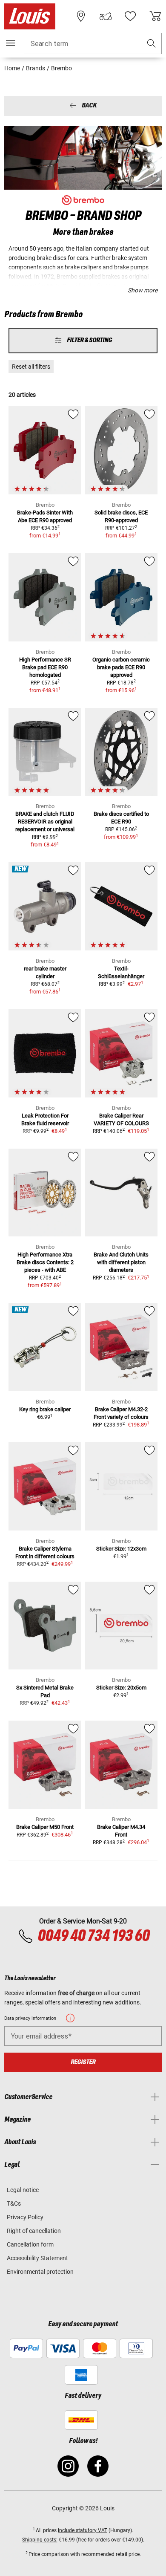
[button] (152, 44)
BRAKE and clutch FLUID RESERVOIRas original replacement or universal (45, 822)
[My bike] (106, 16)
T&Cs (14, 2203)
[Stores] (81, 16)
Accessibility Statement (37, 2258)
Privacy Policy (25, 2217)
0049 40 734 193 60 (93, 1936)
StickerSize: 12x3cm (121, 1549)
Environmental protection (40, 2272)
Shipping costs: (40, 2540)
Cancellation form (30, 2244)
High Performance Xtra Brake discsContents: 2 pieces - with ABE (45, 1262)
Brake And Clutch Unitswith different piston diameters (121, 1262)
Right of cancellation (34, 2231)
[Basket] (155, 16)
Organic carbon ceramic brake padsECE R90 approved (121, 667)
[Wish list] (130, 16)
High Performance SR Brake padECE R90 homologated (45, 667)
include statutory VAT (83, 2530)
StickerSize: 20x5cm (121, 1688)
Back (89, 106)
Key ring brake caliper (45, 1409)
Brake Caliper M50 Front (45, 1827)
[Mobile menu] (11, 43)
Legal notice (23, 2190)
